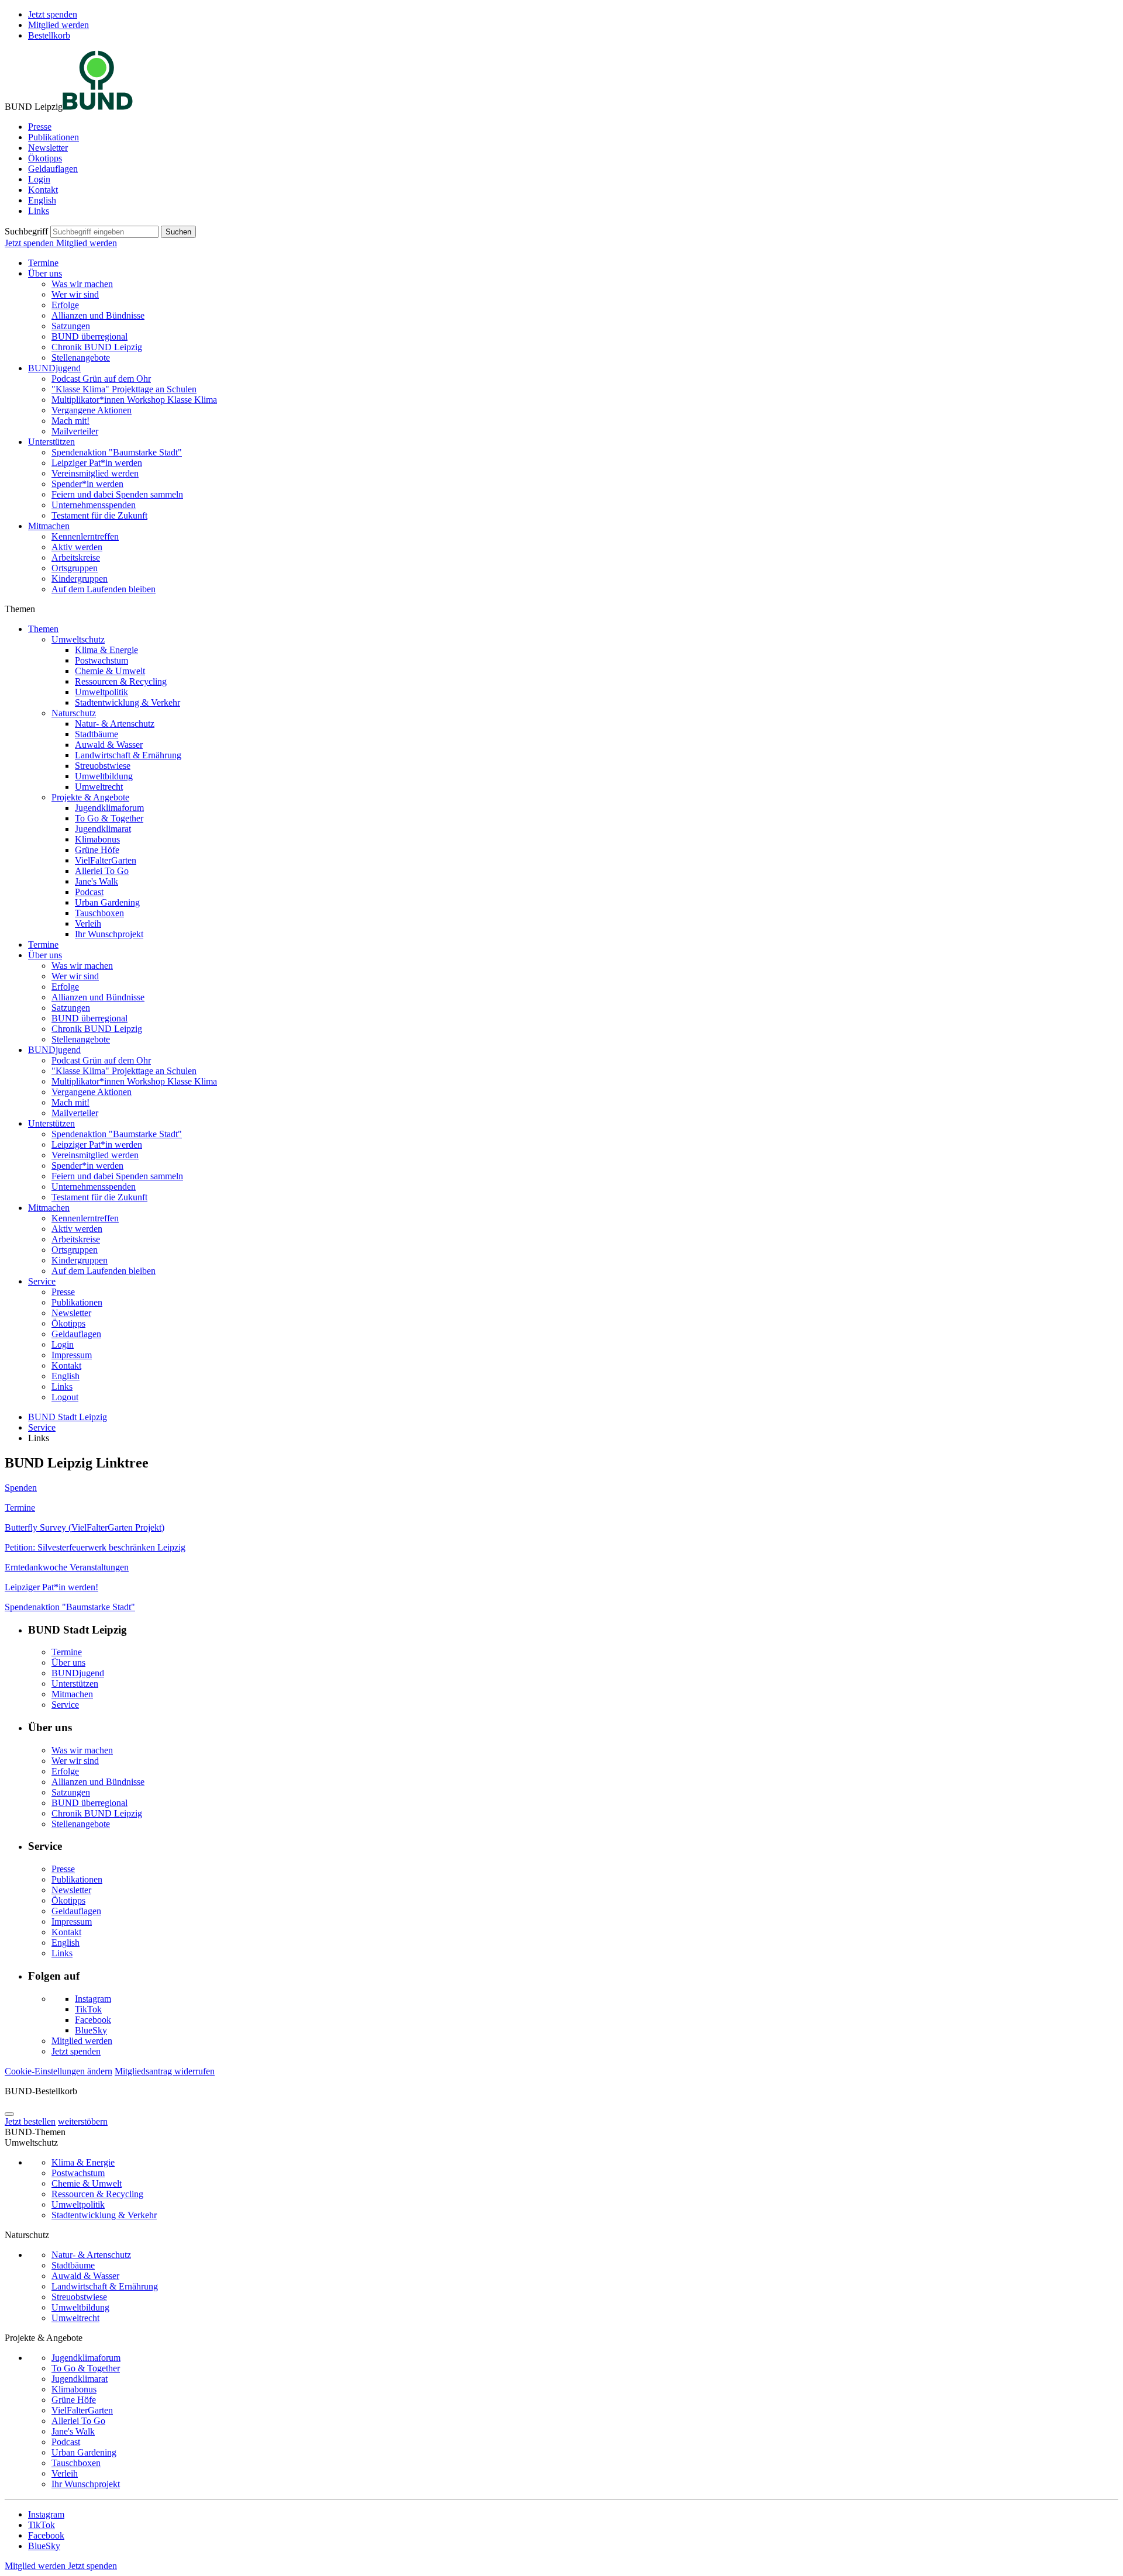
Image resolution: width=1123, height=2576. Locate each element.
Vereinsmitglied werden (95, 473)
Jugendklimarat (103, 829)
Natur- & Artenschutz (115, 724)
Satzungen (71, 326)
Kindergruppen (80, 579)
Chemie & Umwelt (110, 671)
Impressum (72, 1355)
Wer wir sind (75, 294)
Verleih (88, 923)
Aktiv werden (77, 547)
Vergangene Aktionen (92, 410)
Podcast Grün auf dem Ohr (101, 379)
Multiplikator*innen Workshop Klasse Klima (134, 400)
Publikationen (54, 137)
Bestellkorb (49, 35)
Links (39, 211)
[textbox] (104, 232)
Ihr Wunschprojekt (109, 934)
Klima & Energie (106, 650)
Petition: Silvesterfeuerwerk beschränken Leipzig (95, 1547)
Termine (43, 263)
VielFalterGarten (106, 860)
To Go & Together (109, 818)
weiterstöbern (83, 2121)
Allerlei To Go (102, 871)
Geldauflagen (53, 169)
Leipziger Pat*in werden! (51, 1587)
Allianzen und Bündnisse (98, 315)
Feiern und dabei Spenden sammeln (117, 494)
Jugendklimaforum (109, 808)
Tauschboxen (99, 913)
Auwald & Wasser (109, 745)
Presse (40, 127)
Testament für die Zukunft (99, 515)
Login (39, 179)
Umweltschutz (78, 639)
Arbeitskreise (76, 557)
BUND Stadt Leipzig (68, 1417)
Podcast (89, 892)
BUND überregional (89, 336)
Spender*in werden (87, 484)
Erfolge (65, 305)
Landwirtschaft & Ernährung (128, 755)
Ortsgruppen (75, 568)
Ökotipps (45, 158)
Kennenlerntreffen (85, 536)
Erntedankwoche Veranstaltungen (67, 1567)
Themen (43, 629)
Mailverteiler (75, 431)
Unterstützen (51, 442)
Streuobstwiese (103, 766)
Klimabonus (97, 839)
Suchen (178, 232)
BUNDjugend (54, 368)
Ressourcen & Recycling (121, 681)
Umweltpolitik (101, 692)
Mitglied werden (58, 25)
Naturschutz (74, 713)
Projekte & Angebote (90, 797)
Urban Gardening (107, 902)
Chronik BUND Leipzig (97, 347)
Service (42, 1281)
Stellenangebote (81, 358)
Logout (65, 1397)
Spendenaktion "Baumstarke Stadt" (117, 452)
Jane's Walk (97, 881)
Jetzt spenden (53, 14)
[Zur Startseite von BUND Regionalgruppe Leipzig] (98, 107)
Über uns (45, 273)
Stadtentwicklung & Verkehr (128, 702)
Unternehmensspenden (94, 505)
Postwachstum (101, 660)
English (42, 200)
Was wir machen (82, 284)
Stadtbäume (97, 734)
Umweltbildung (104, 776)
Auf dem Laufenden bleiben (104, 589)
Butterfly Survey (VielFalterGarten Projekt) (85, 1527)
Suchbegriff (26, 231)
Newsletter (48, 148)
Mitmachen (49, 526)
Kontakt (43, 190)
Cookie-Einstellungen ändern (58, 2071)
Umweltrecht (99, 787)
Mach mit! (70, 421)
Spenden (21, 1488)
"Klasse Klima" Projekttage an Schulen (124, 389)
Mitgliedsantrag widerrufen (165, 2071)
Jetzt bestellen (30, 2121)
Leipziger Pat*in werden (97, 463)
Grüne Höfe (97, 850)
